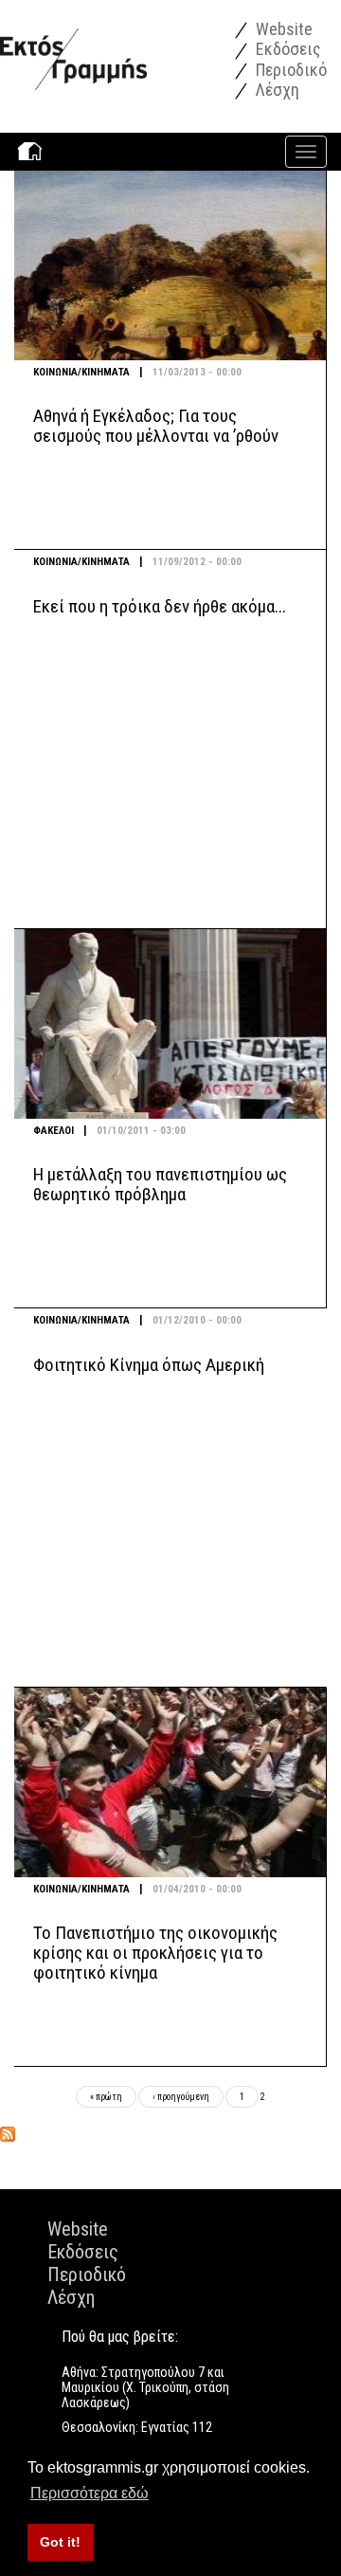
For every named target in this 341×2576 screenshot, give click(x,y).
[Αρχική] (73, 44)
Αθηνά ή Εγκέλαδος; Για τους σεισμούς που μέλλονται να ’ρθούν (156, 426)
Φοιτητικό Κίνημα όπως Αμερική (149, 1365)
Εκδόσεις (287, 49)
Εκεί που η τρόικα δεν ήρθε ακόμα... (160, 606)
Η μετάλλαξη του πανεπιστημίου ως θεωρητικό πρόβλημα (160, 1184)
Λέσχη (276, 90)
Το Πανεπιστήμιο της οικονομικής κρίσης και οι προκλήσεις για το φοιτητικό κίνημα (155, 1953)
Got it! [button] (60, 2542)
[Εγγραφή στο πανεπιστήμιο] (8, 2134)
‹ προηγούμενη (181, 2097)
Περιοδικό (289, 70)
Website (282, 29)
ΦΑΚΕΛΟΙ (54, 1131)
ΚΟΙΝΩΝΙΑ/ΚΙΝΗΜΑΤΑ (81, 372)
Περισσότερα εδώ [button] (90, 2493)
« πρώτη (106, 2097)
